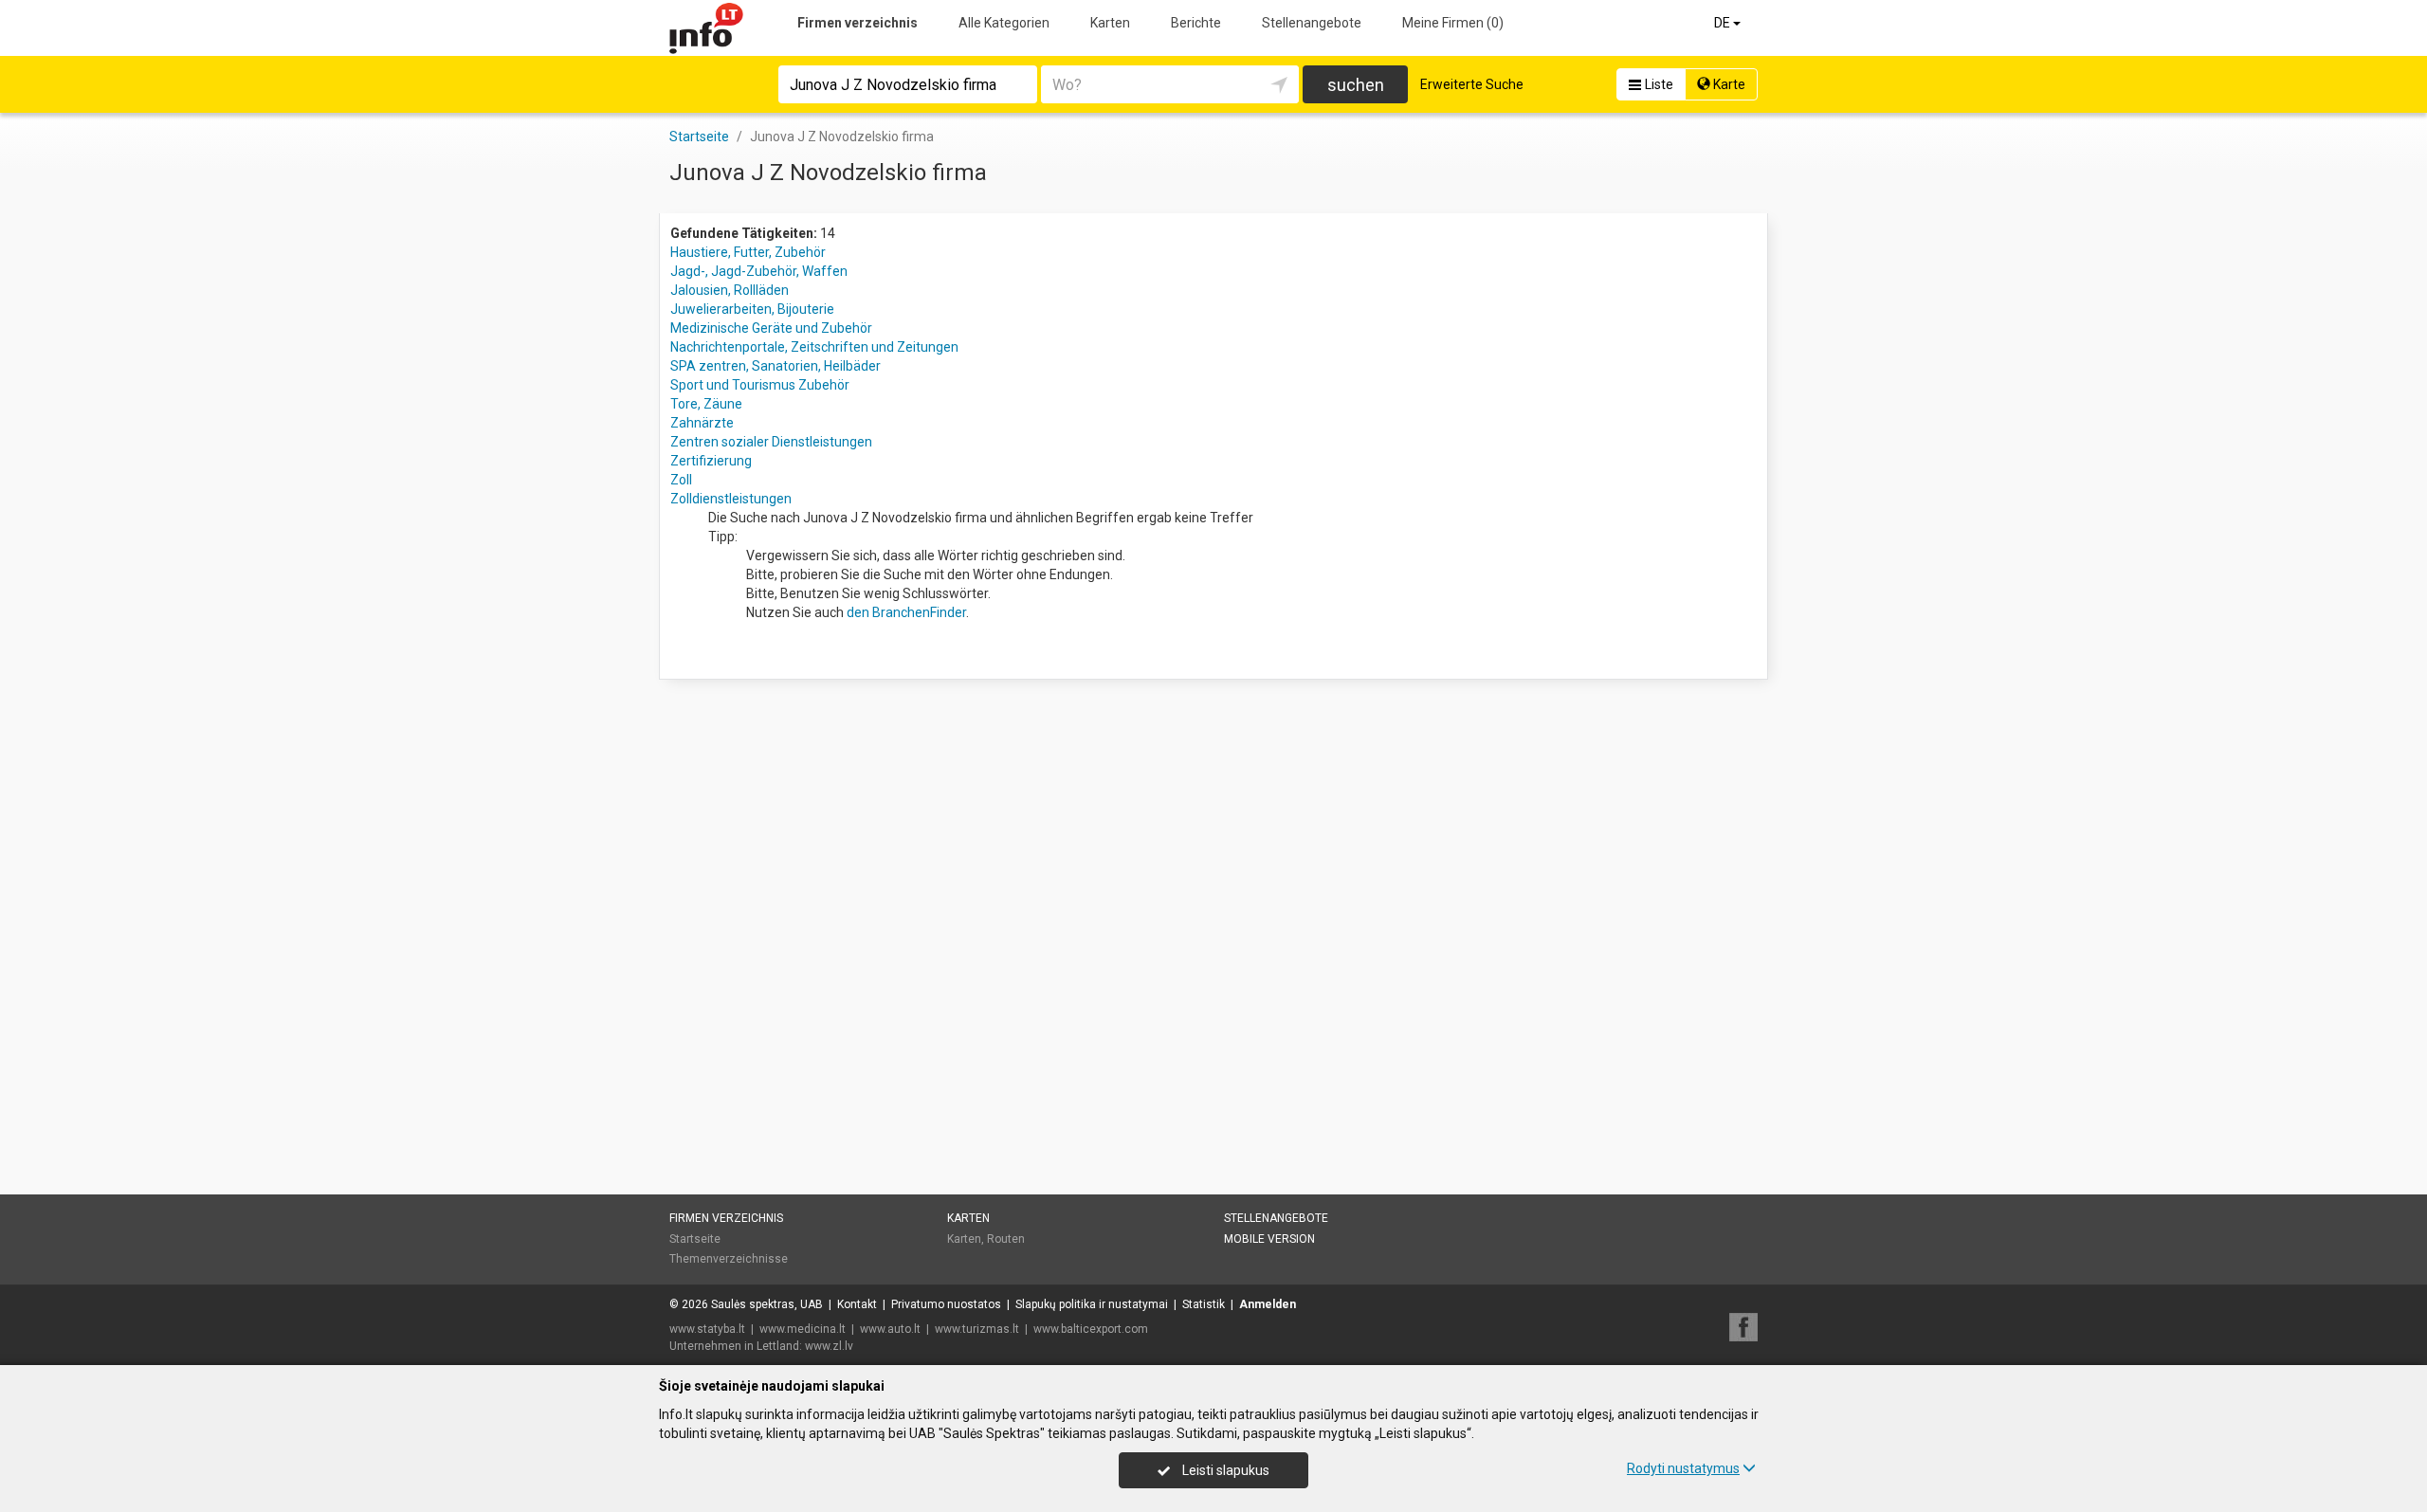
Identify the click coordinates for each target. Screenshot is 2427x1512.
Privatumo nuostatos (946, 1304)
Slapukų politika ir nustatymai (1092, 1304)
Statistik (1204, 1304)
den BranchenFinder (906, 612)
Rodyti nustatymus (1683, 1468)
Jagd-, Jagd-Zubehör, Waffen (759, 271)
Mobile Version (1269, 1239)
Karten (1110, 23)
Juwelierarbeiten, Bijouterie (752, 309)
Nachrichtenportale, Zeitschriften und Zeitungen (814, 347)
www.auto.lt (890, 1329)
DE (1724, 23)
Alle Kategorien (1004, 23)
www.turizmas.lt (977, 1329)
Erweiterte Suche (1472, 84)
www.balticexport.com (1091, 1329)
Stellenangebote (1312, 23)
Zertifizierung (711, 461)
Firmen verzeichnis (858, 23)
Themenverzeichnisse (729, 1259)
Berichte (1196, 23)
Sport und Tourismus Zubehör (760, 385)
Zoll (681, 480)
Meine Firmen (1453, 23)
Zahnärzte (702, 423)
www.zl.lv (829, 1346)
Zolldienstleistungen (731, 499)
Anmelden (1268, 1304)
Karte (1728, 84)
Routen (1006, 1239)
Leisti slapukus (1224, 1470)
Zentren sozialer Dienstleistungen (771, 442)
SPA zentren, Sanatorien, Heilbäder (776, 366)
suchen (1356, 85)
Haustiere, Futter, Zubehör (748, 252)
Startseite (695, 1239)
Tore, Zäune (706, 404)
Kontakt (857, 1304)
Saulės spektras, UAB (767, 1304)
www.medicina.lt (803, 1329)
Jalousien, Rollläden (730, 290)
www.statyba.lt (707, 1329)
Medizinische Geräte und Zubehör (771, 328)
